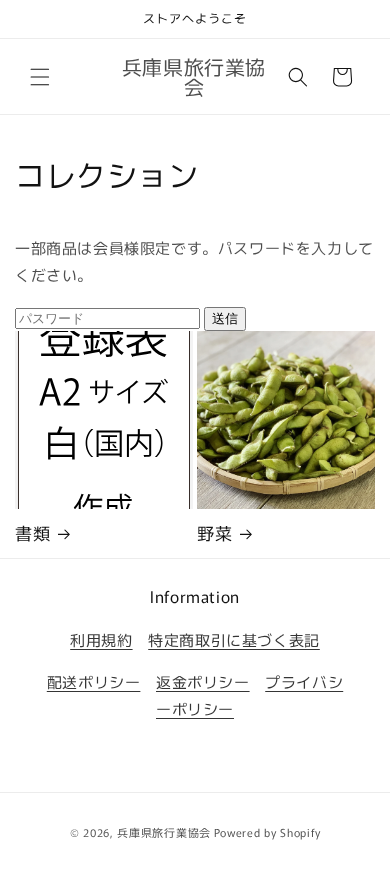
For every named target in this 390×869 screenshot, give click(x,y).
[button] (40, 77)
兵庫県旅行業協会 (164, 832)
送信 (225, 318)
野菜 (214, 533)
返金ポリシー (203, 681)
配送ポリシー (94, 681)
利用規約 (101, 639)
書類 (32, 533)
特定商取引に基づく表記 (234, 639)
